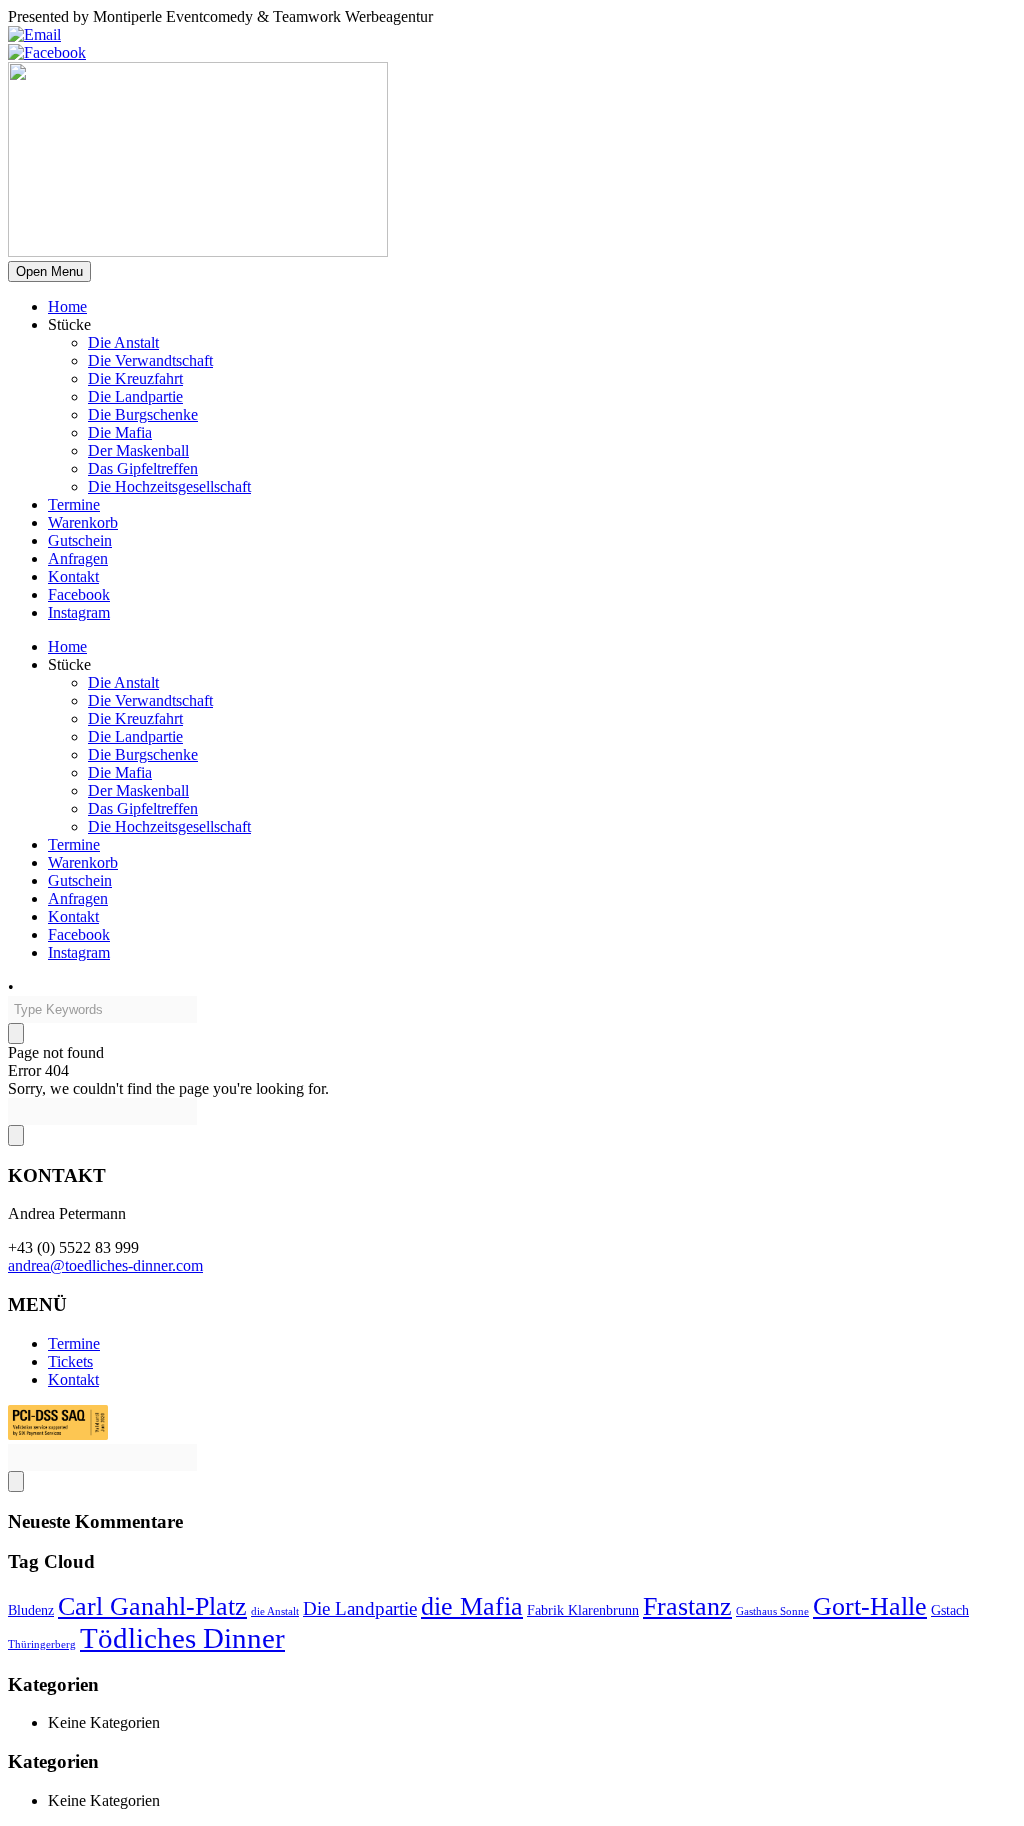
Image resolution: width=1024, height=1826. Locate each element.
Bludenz (31, 1610)
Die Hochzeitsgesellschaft (169, 486)
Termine (74, 504)
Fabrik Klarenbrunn (583, 1610)
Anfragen (78, 558)
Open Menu (49, 271)
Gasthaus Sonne (772, 1611)
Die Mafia (120, 432)
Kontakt (73, 576)
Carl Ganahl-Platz (152, 1606)
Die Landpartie (135, 396)
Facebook (79, 594)
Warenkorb (83, 522)
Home (67, 306)
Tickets (70, 1361)
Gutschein (80, 540)
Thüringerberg (42, 1644)
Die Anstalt (123, 342)
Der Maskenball (138, 450)
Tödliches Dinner (182, 1638)
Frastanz (687, 1606)
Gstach (950, 1610)
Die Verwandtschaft (150, 360)
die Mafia (472, 1606)
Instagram (79, 612)
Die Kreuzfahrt (135, 378)
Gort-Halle (870, 1606)
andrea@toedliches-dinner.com (105, 1265)
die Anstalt (275, 1611)
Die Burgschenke (143, 414)
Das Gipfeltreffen (143, 468)
